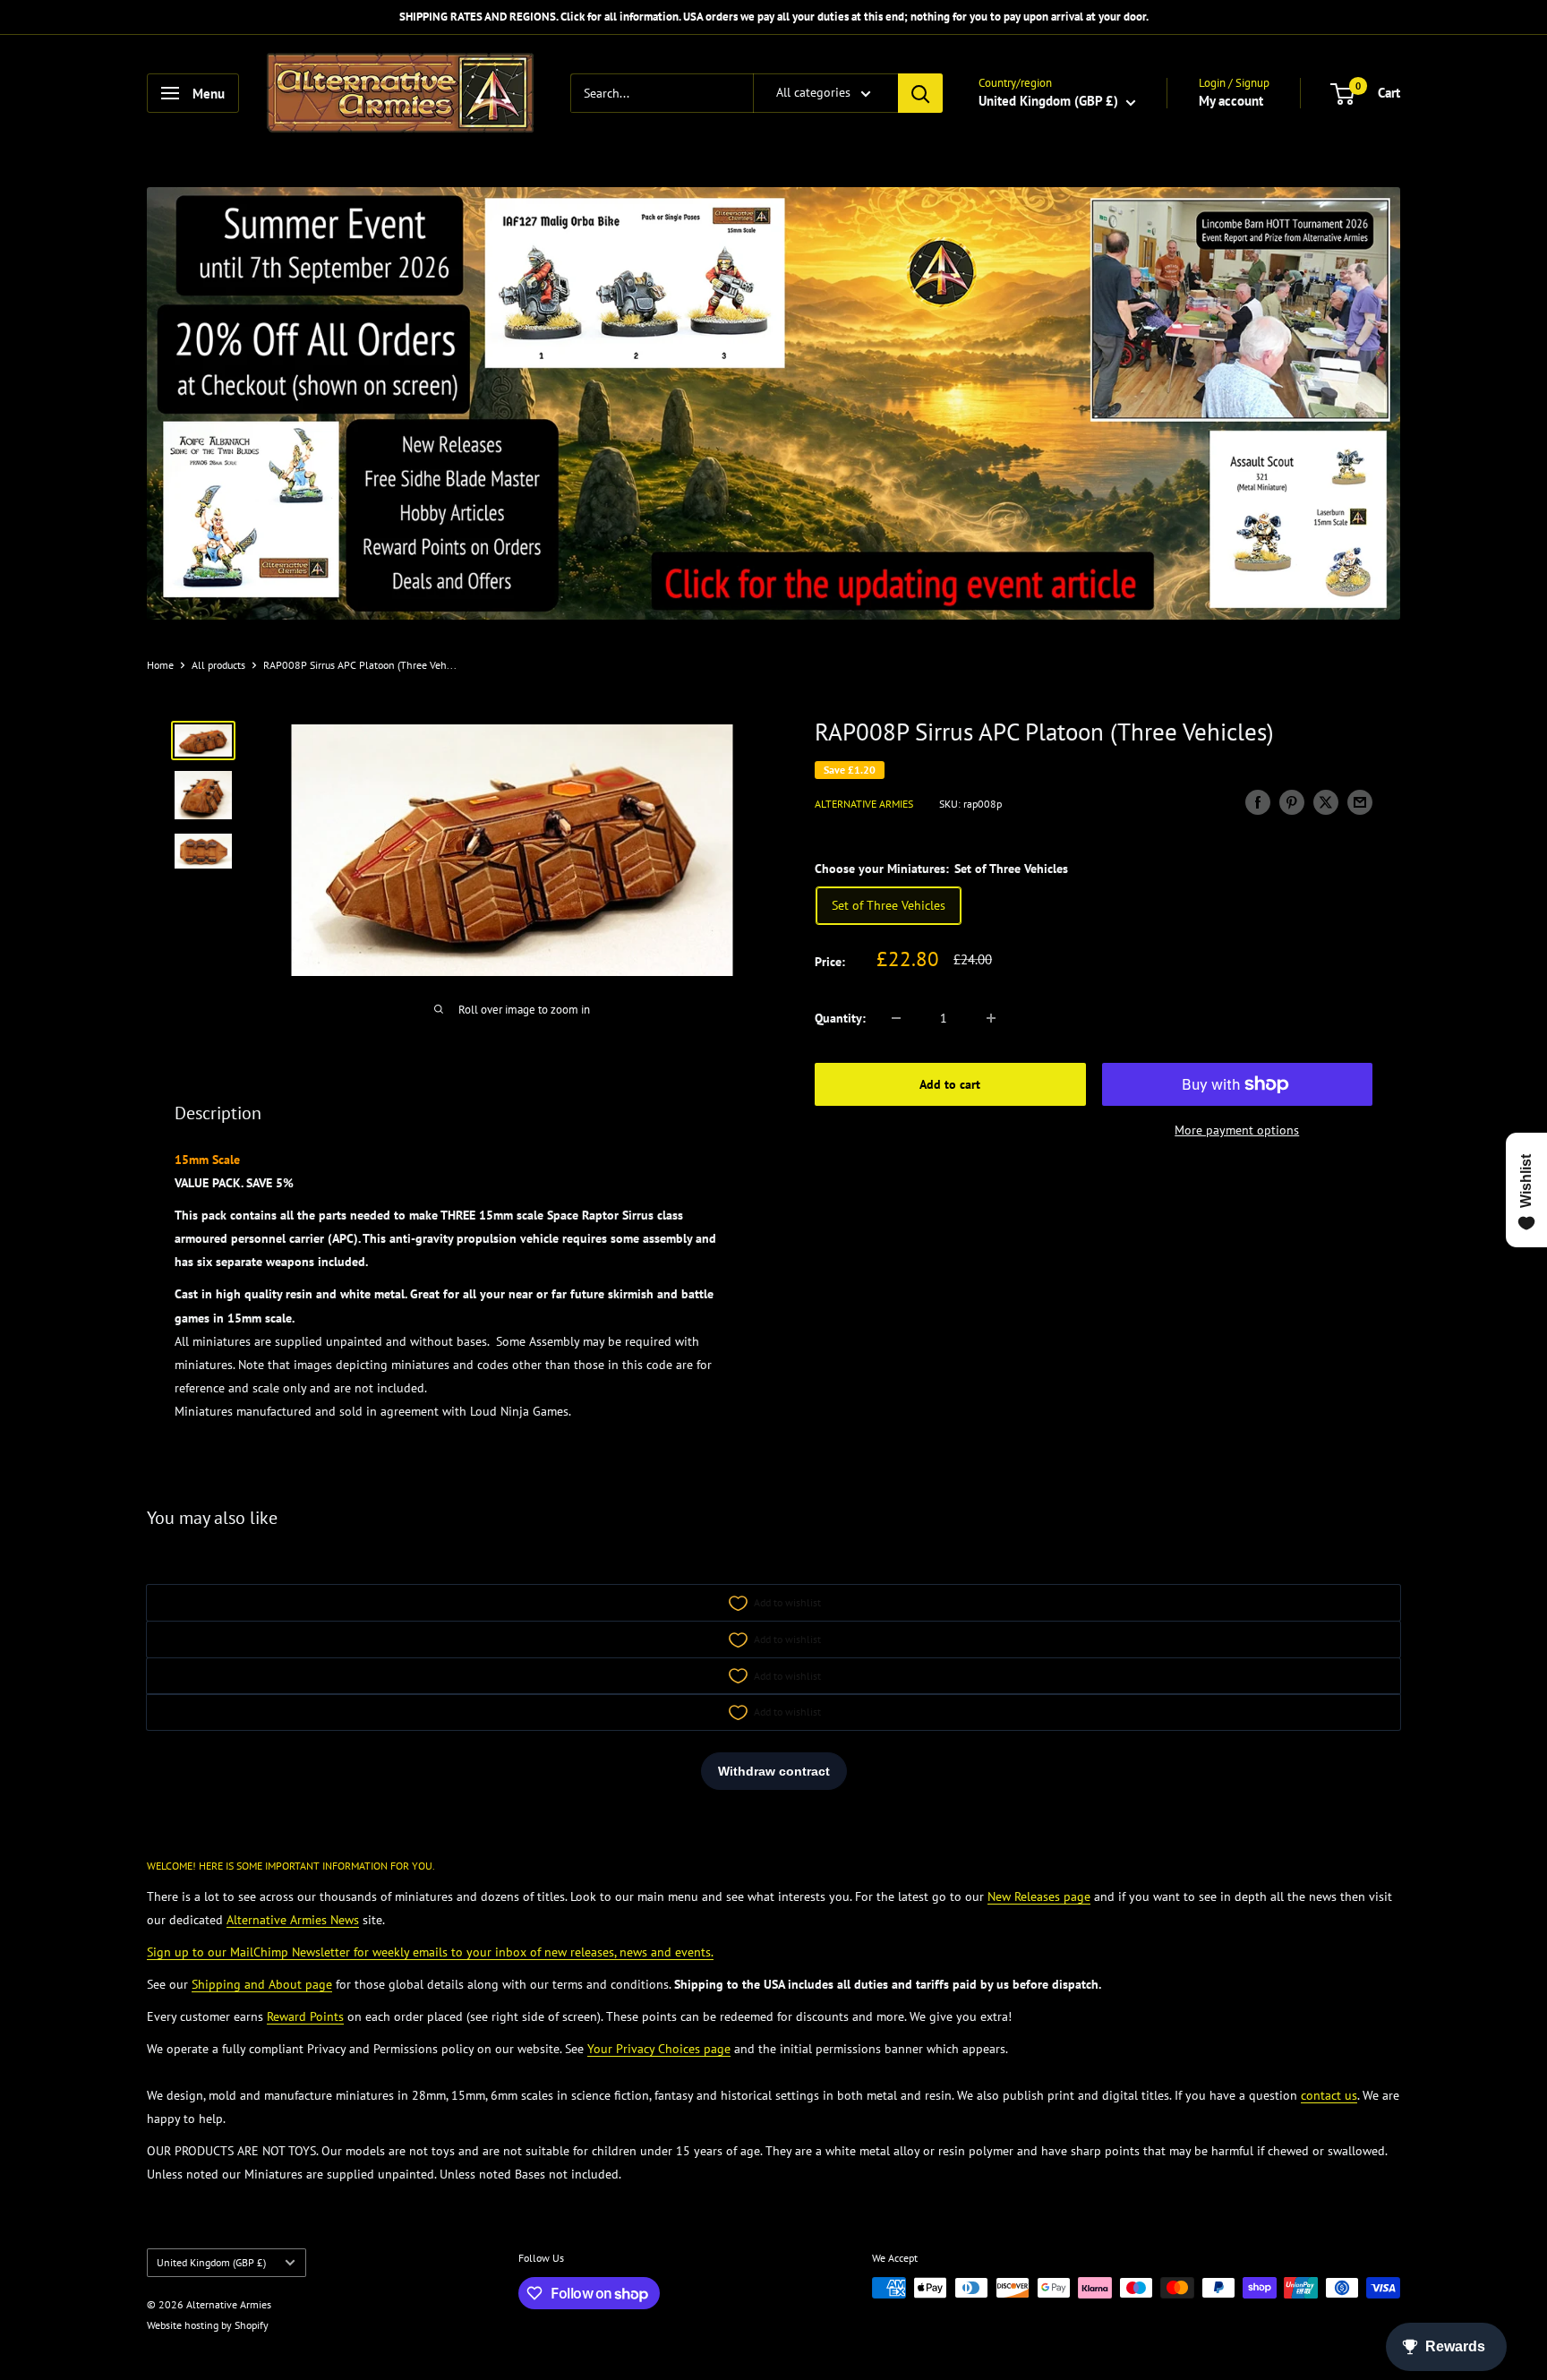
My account (1231, 101)
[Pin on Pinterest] (1292, 802)
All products (218, 665)
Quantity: (840, 1018)
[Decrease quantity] (896, 1018)
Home (160, 665)
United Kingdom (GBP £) (211, 2262)
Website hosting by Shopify (208, 2325)
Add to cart (950, 1084)
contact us (1329, 2095)
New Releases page (1039, 1896)
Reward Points (305, 2016)
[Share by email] (1360, 802)
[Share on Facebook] (1258, 802)
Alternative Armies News (293, 1920)
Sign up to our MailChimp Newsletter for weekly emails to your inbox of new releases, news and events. (430, 1952)
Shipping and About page (262, 1984)
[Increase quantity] (991, 1018)
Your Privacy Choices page (659, 2049)
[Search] (920, 93)
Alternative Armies (864, 804)
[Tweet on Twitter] (1326, 802)
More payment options (1237, 1130)
